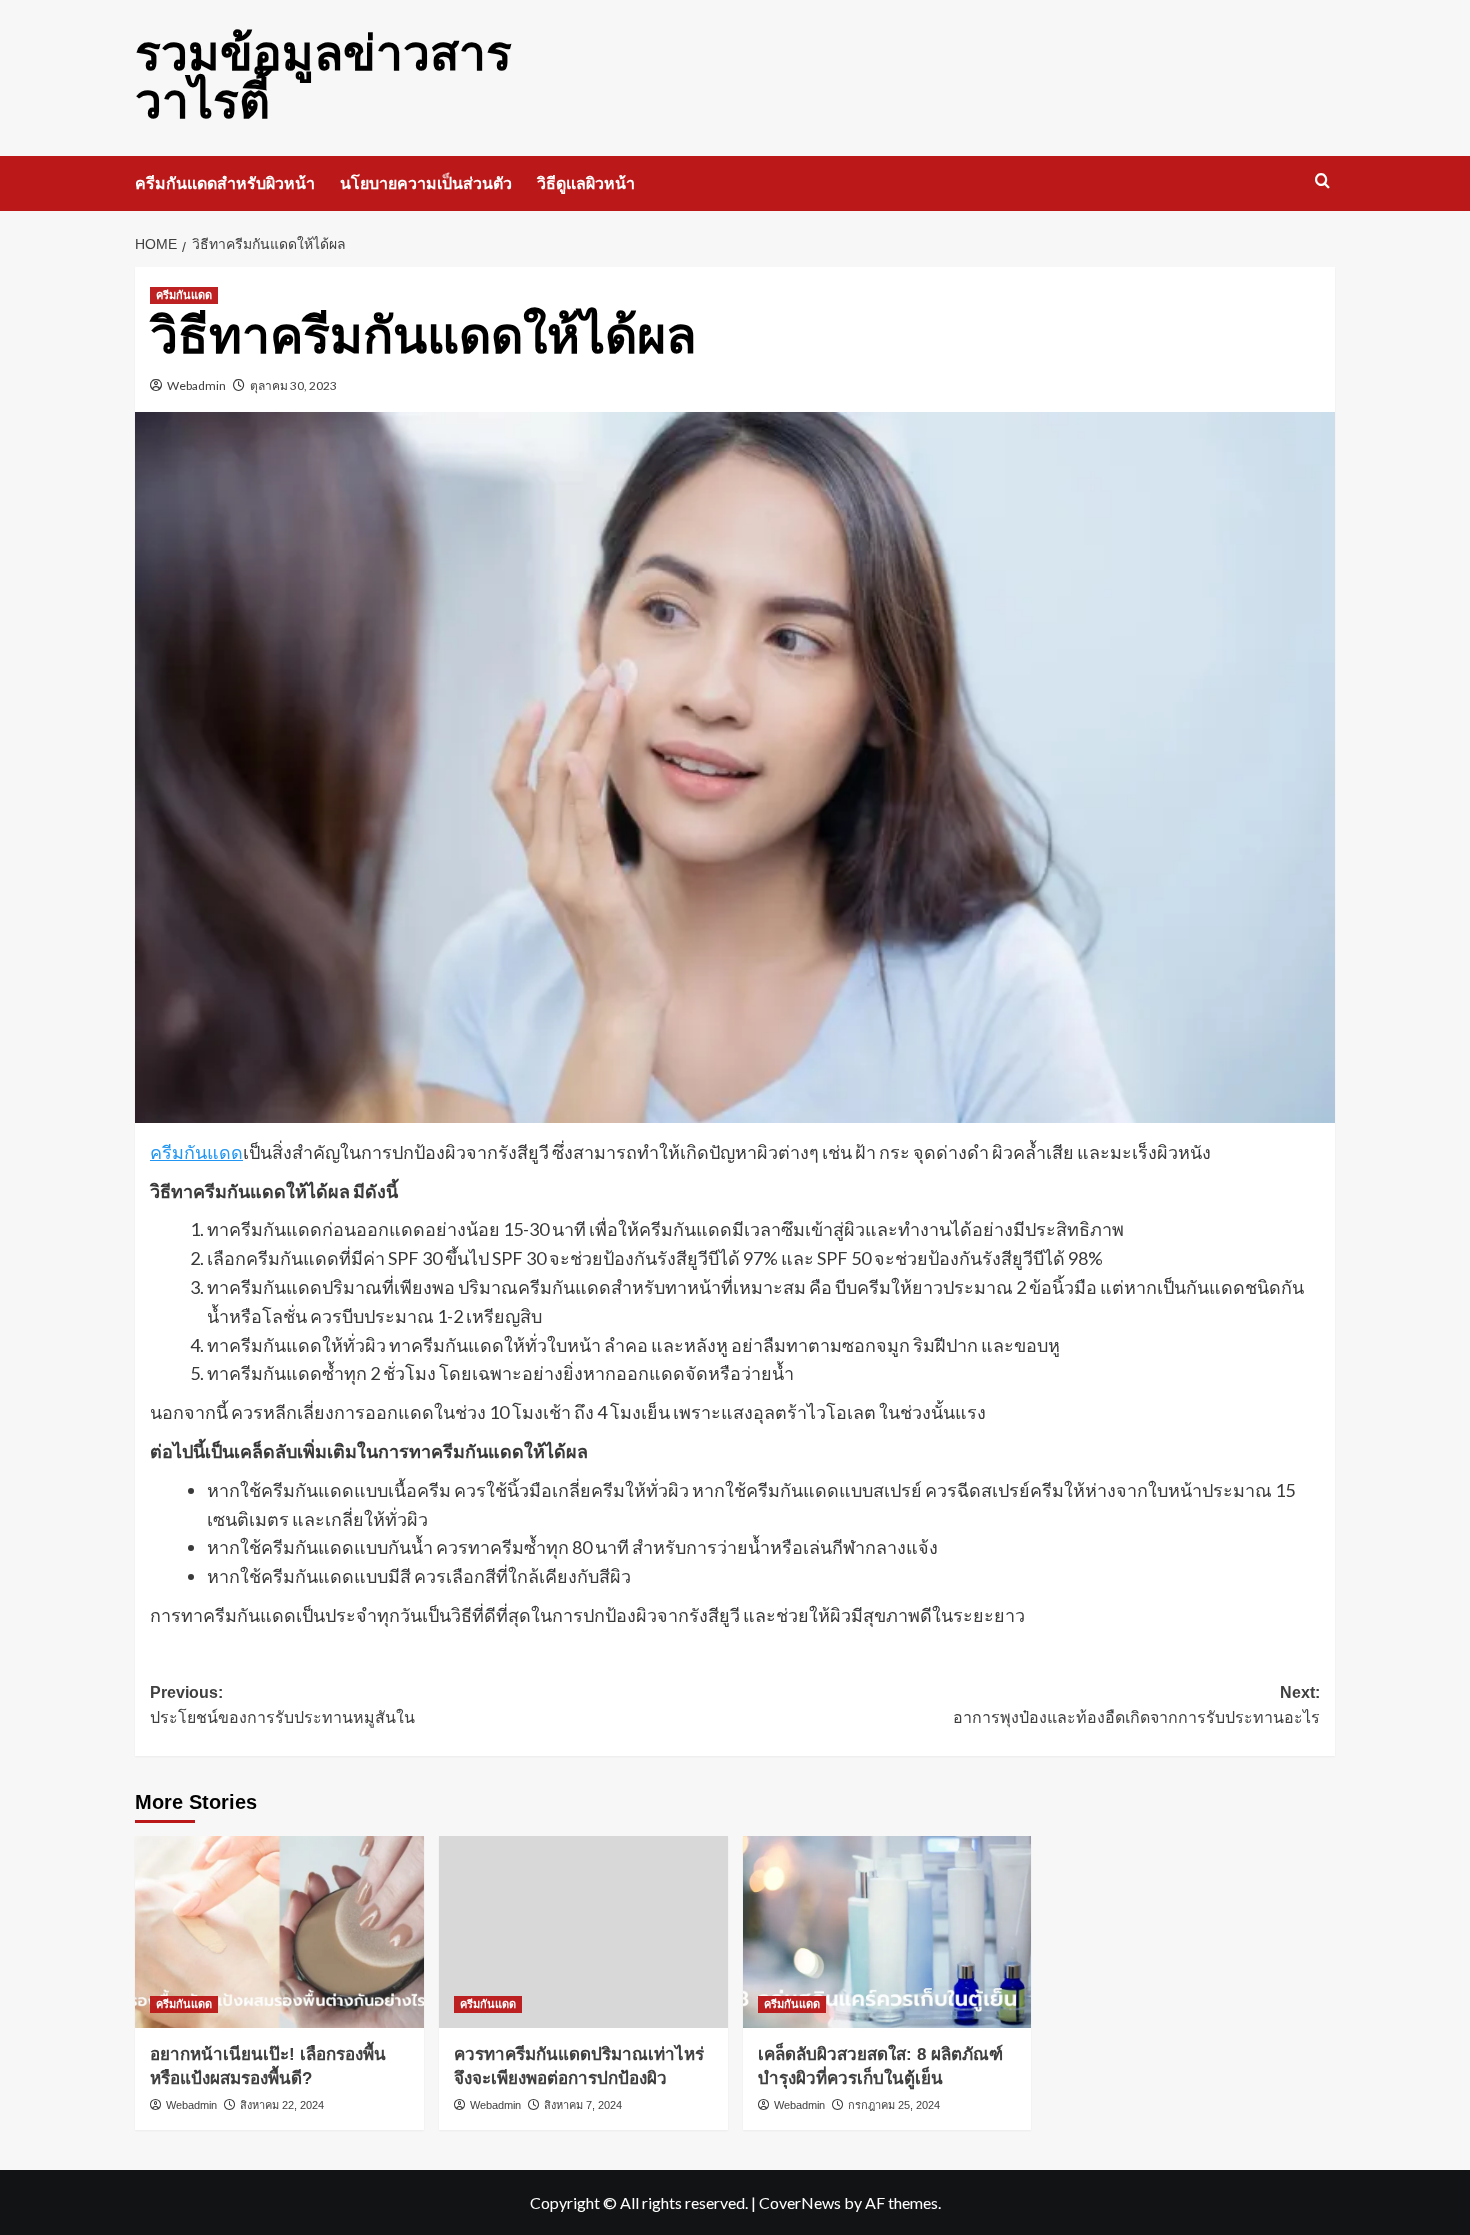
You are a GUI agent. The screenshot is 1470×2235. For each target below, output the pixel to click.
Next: (1136, 1705)
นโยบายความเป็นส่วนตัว (426, 183)
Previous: (282, 1705)
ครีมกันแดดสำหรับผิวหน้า (225, 183)
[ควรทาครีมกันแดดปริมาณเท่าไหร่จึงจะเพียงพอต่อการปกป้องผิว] (583, 1932)
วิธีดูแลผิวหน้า (586, 183)
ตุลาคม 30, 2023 (293, 385)
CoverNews (800, 2202)
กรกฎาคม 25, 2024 (894, 2105)
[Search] (1322, 181)
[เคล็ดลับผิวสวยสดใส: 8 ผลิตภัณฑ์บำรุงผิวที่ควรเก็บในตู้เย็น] (887, 1932)
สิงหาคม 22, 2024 (282, 2105)
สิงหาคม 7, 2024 (583, 2105)
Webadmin (196, 385)
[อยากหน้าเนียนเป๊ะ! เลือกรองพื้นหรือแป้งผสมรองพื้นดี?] (279, 1932)
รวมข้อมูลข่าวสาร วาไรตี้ (323, 77)
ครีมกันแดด (184, 295)
